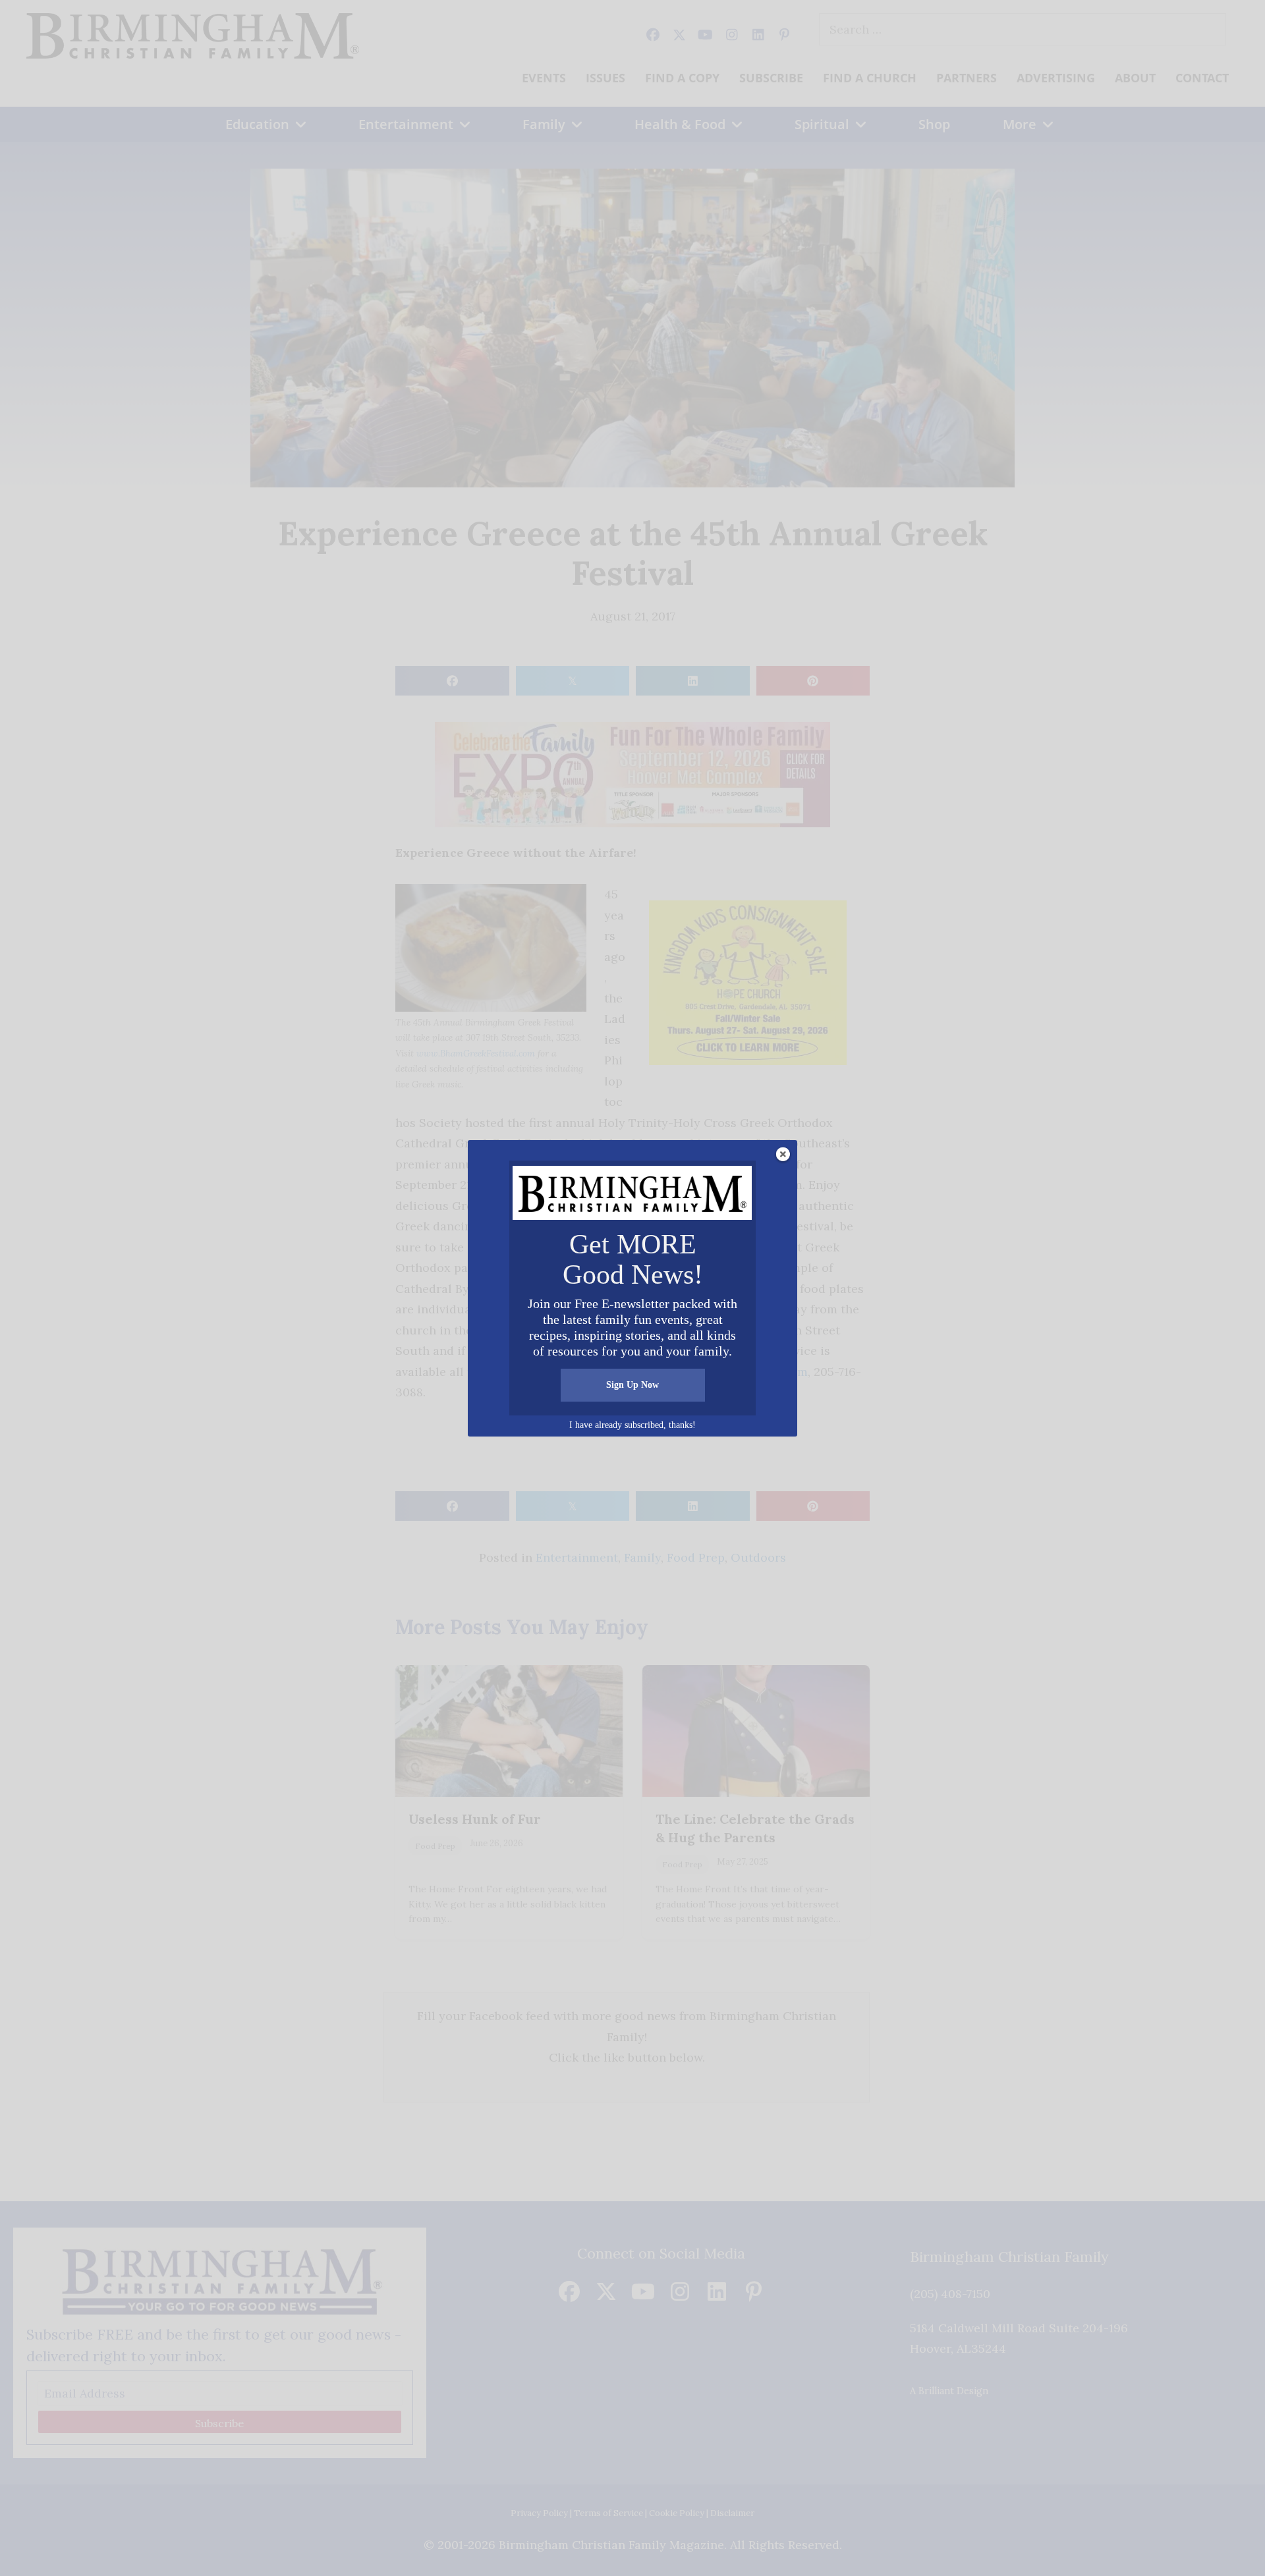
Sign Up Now (632, 1385)
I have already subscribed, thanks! (632, 1425)
